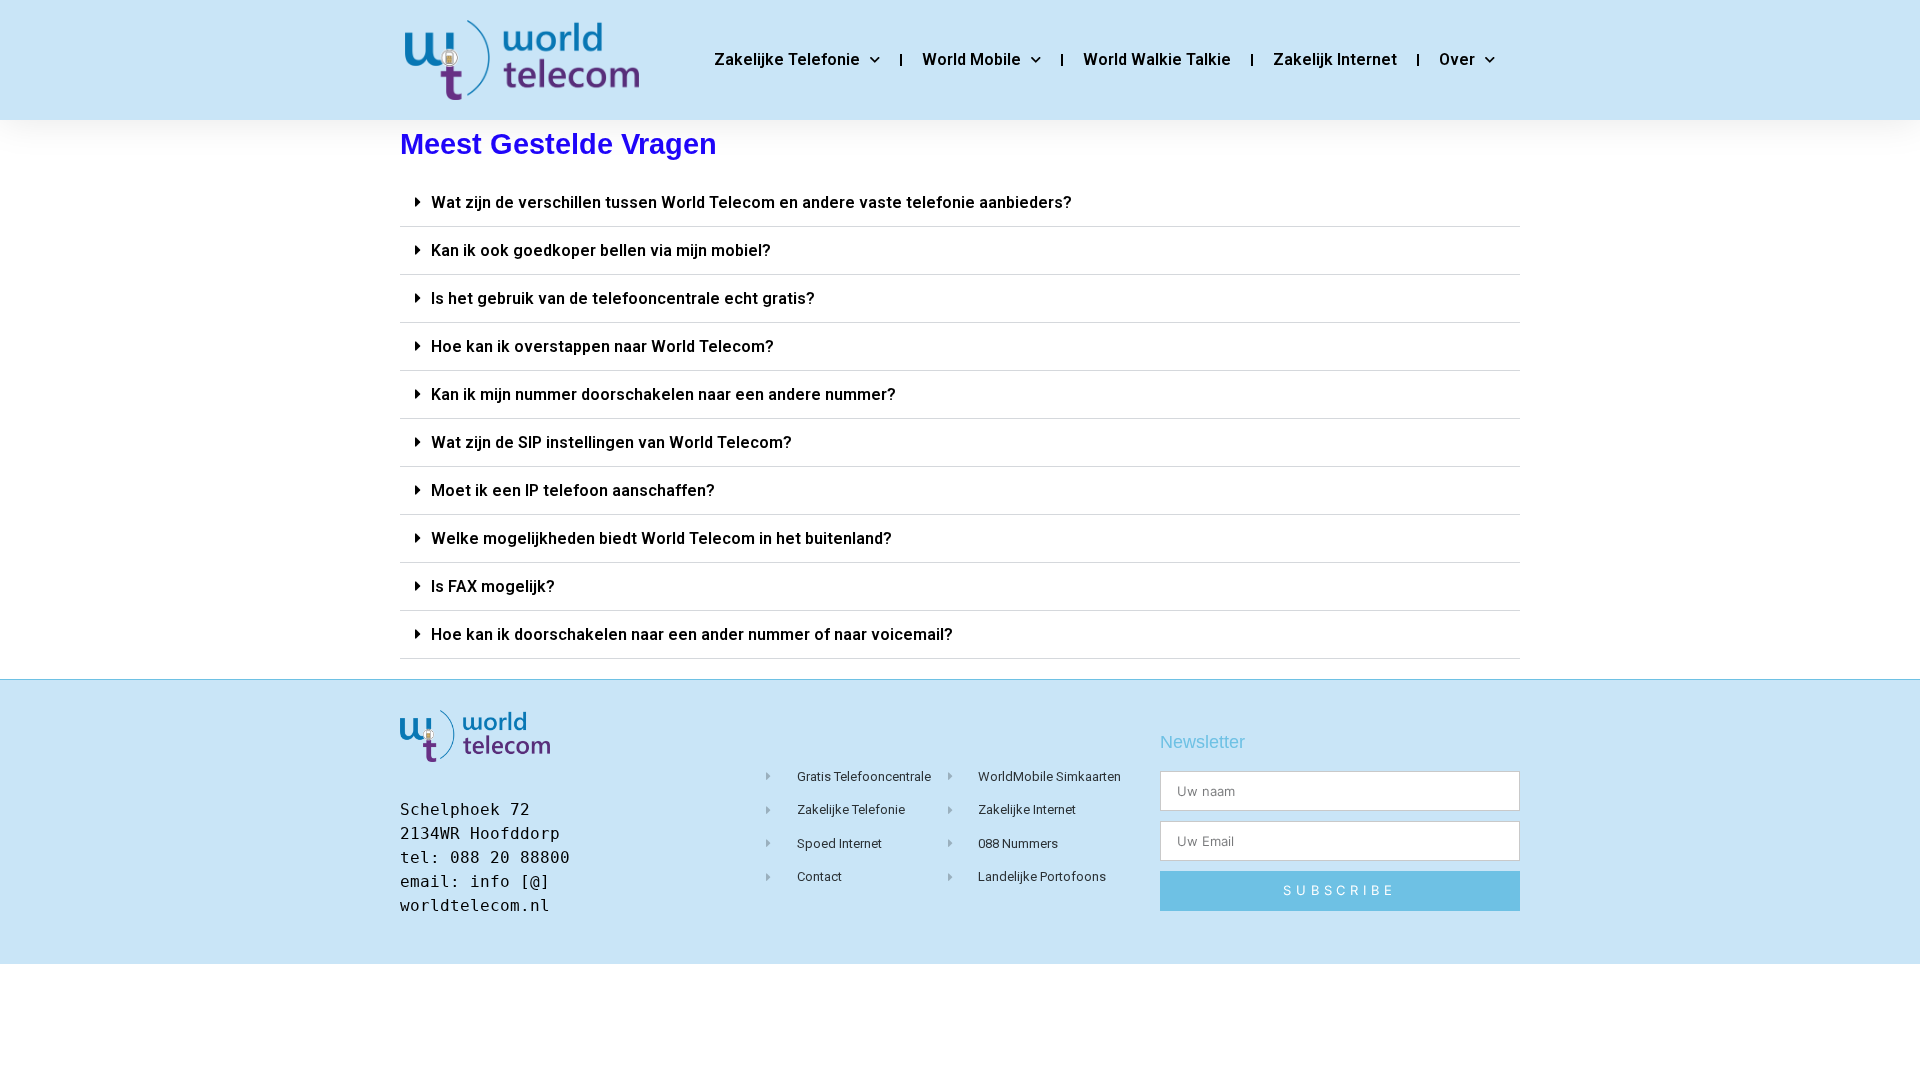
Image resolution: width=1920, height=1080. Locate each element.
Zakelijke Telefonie (787, 59)
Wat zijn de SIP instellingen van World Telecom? (611, 442)
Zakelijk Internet (1335, 59)
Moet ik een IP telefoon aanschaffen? (573, 490)
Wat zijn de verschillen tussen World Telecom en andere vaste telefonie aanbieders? (751, 202)
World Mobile (971, 59)
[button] (960, 203)
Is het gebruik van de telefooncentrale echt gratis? (623, 298)
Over (1457, 59)
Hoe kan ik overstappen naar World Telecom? (602, 346)
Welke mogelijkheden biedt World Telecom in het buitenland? (661, 538)
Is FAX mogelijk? (493, 586)
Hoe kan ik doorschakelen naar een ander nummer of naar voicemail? (692, 634)
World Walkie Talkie (1157, 59)
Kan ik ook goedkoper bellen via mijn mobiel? (601, 250)
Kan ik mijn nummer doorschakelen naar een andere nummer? (663, 394)
